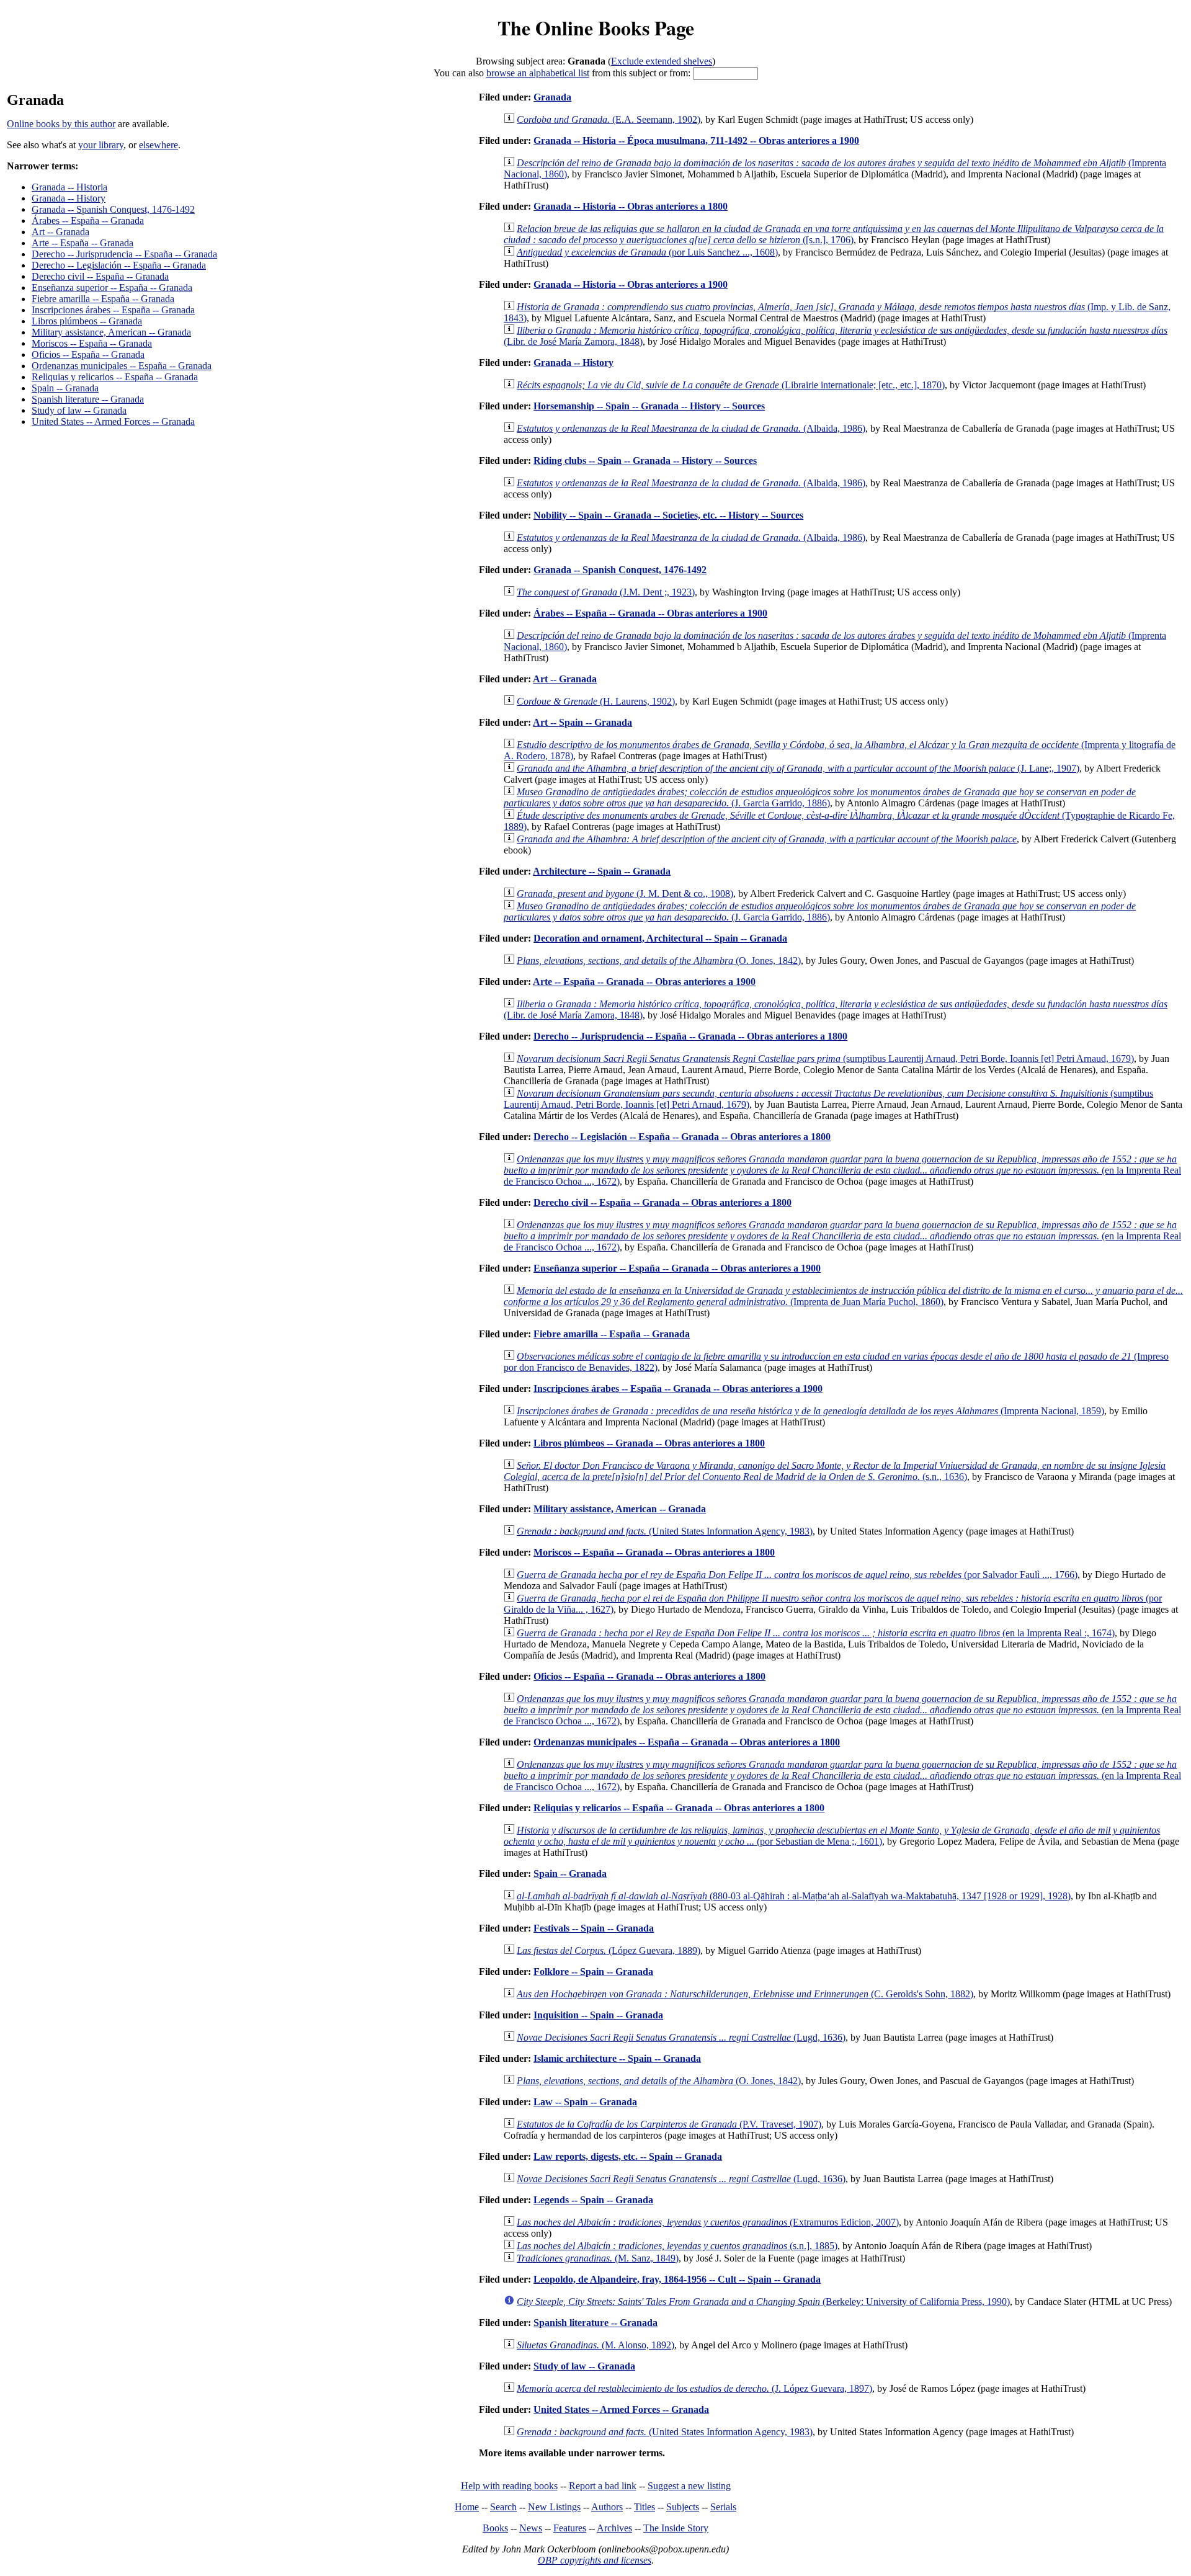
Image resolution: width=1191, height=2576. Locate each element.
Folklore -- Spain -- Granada (593, 1972)
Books (495, 2528)
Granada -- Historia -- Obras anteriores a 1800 (631, 206)
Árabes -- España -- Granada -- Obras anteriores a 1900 (650, 613)
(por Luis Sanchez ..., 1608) (647, 252)
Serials (723, 2507)
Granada (552, 97)
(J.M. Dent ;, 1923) (606, 592)
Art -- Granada (60, 232)
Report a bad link (603, 2486)
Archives (614, 2528)
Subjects (683, 2507)
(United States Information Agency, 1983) (665, 1531)
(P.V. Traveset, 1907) (669, 2124)
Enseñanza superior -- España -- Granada (112, 287)
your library (101, 145)
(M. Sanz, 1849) (598, 2258)
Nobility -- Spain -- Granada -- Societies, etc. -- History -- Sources (668, 515)
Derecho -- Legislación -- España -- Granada (119, 265)
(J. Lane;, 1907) (798, 768)
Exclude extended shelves (662, 61)
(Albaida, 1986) (691, 428)
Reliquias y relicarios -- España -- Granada (115, 377)
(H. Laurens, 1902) (596, 701)
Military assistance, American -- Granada (111, 332)
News (531, 2528)
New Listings (554, 2507)
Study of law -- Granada (79, 410)
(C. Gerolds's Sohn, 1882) (745, 1994)
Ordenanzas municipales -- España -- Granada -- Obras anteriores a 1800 (687, 1742)
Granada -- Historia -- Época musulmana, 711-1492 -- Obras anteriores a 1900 (696, 140)
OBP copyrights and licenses (595, 2560)
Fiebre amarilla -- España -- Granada (103, 299)
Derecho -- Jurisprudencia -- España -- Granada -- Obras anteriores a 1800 (690, 1036)
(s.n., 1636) (835, 1471)
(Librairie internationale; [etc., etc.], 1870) (731, 385)
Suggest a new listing (689, 2486)
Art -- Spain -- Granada (582, 722)
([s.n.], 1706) (834, 234)
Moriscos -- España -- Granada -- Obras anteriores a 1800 (654, 1552)
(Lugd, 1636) (681, 2037)
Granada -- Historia (69, 187)
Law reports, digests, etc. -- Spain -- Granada (628, 2156)
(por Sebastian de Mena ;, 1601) (832, 1836)
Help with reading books (509, 2486)
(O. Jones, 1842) (659, 960)
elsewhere (158, 145)
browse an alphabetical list (538, 73)
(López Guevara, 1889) (609, 1950)
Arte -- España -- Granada (83, 243)
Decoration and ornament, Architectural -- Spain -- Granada (660, 938)
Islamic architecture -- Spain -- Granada (617, 2058)
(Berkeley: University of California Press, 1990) (763, 2302)
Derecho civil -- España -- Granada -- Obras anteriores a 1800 (662, 1202)
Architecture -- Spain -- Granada (602, 871)
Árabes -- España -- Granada (88, 221)
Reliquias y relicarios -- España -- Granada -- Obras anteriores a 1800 (679, 1808)
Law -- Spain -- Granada (585, 2102)
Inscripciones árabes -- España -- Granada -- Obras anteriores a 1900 (678, 1388)
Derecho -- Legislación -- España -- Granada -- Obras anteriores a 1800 (682, 1137)
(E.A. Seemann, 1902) (609, 119)
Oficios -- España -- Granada (88, 354)
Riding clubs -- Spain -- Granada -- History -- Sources (645, 461)
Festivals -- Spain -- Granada (594, 1928)
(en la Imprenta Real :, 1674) (816, 1633)
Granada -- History (69, 198)
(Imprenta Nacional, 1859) (810, 1411)
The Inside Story (676, 2528)
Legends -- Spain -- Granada (593, 2200)
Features (570, 2528)
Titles (645, 2507)
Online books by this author (61, 124)
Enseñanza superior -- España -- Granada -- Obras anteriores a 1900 (677, 1268)
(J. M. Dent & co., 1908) (625, 894)
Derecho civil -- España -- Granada (100, 276)
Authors (607, 2507)
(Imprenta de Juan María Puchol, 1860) (843, 1296)
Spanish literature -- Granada (88, 399)
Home (467, 2507)
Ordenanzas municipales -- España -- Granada (122, 366)
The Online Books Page (596, 28)
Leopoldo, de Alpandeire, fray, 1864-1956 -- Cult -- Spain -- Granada (677, 2279)
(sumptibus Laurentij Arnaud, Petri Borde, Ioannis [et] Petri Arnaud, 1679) (825, 1058)
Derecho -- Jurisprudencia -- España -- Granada (124, 254)
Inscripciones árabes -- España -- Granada (113, 310)
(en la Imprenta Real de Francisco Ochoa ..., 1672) (842, 1170)
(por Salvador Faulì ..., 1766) (797, 1575)
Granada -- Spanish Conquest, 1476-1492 (113, 209)
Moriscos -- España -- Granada (92, 343)
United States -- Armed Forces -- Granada (113, 421)
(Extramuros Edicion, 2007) (708, 2222)
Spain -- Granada (65, 388)
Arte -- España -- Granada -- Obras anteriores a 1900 (644, 982)
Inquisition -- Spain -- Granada (598, 2015)
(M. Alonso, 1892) (595, 2345)
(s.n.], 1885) (677, 2246)
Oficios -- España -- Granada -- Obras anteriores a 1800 (649, 1676)
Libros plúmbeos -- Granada (87, 321)
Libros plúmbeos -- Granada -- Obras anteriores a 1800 (649, 1443)
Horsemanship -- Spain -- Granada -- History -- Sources (649, 406)
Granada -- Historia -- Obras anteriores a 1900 (631, 284)
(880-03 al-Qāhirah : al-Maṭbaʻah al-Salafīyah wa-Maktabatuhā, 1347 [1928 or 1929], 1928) (794, 1896)
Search (503, 2507)
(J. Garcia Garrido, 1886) (820, 797)
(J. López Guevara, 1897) (694, 2388)
